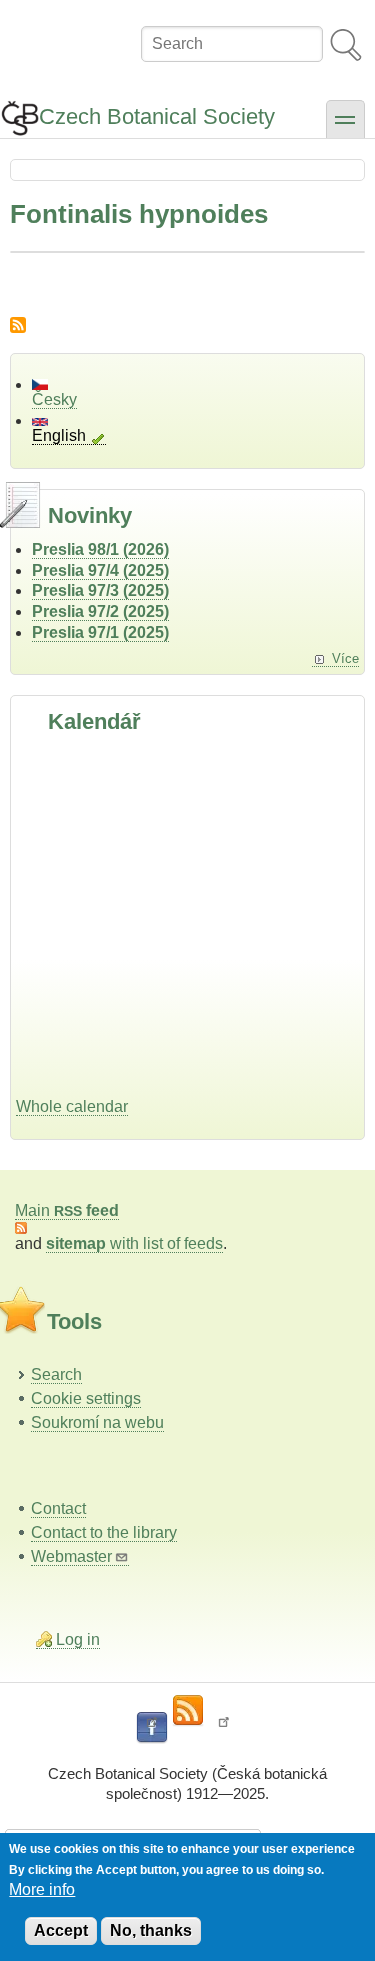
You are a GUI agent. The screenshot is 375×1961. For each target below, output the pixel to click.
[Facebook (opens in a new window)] (152, 1728)
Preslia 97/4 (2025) (100, 570)
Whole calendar (72, 1106)
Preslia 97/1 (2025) (100, 632)
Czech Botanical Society (157, 116)
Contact (58, 1508)
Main (67, 1210)
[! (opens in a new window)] (224, 1728)
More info (42, 1889)
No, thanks (151, 1930)
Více (345, 658)
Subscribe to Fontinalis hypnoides (18, 325)
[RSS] (188, 1711)
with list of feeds (134, 1243)
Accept (61, 1930)
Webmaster (71, 1556)
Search (56, 1374)
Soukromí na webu (97, 1422)
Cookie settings (86, 1398)
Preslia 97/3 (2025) (100, 590)
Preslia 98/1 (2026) (100, 549)
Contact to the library (104, 1532)
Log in (78, 1639)
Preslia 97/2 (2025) (100, 611)
